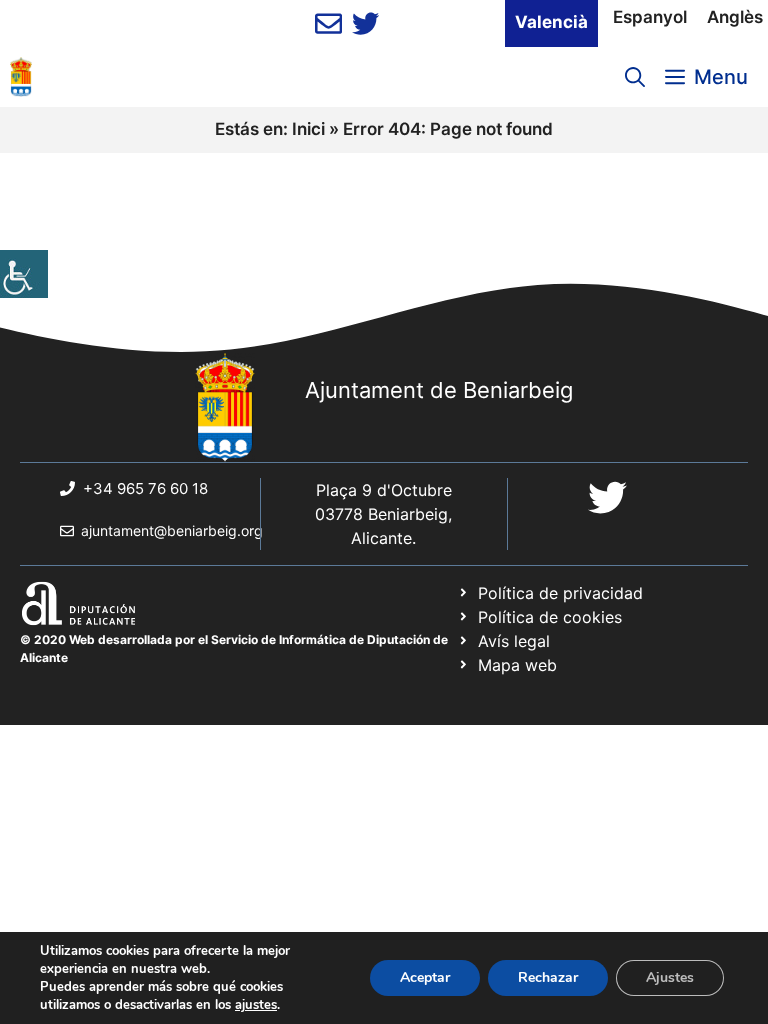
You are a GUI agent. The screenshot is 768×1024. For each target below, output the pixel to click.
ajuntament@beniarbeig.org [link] (172, 530)
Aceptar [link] (425, 977)
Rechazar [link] (548, 977)
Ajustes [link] (670, 977)
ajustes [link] (256, 1005)
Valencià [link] (551, 22)
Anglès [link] (735, 17)
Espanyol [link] (650, 17)
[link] (24, 274)
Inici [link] (308, 129)
